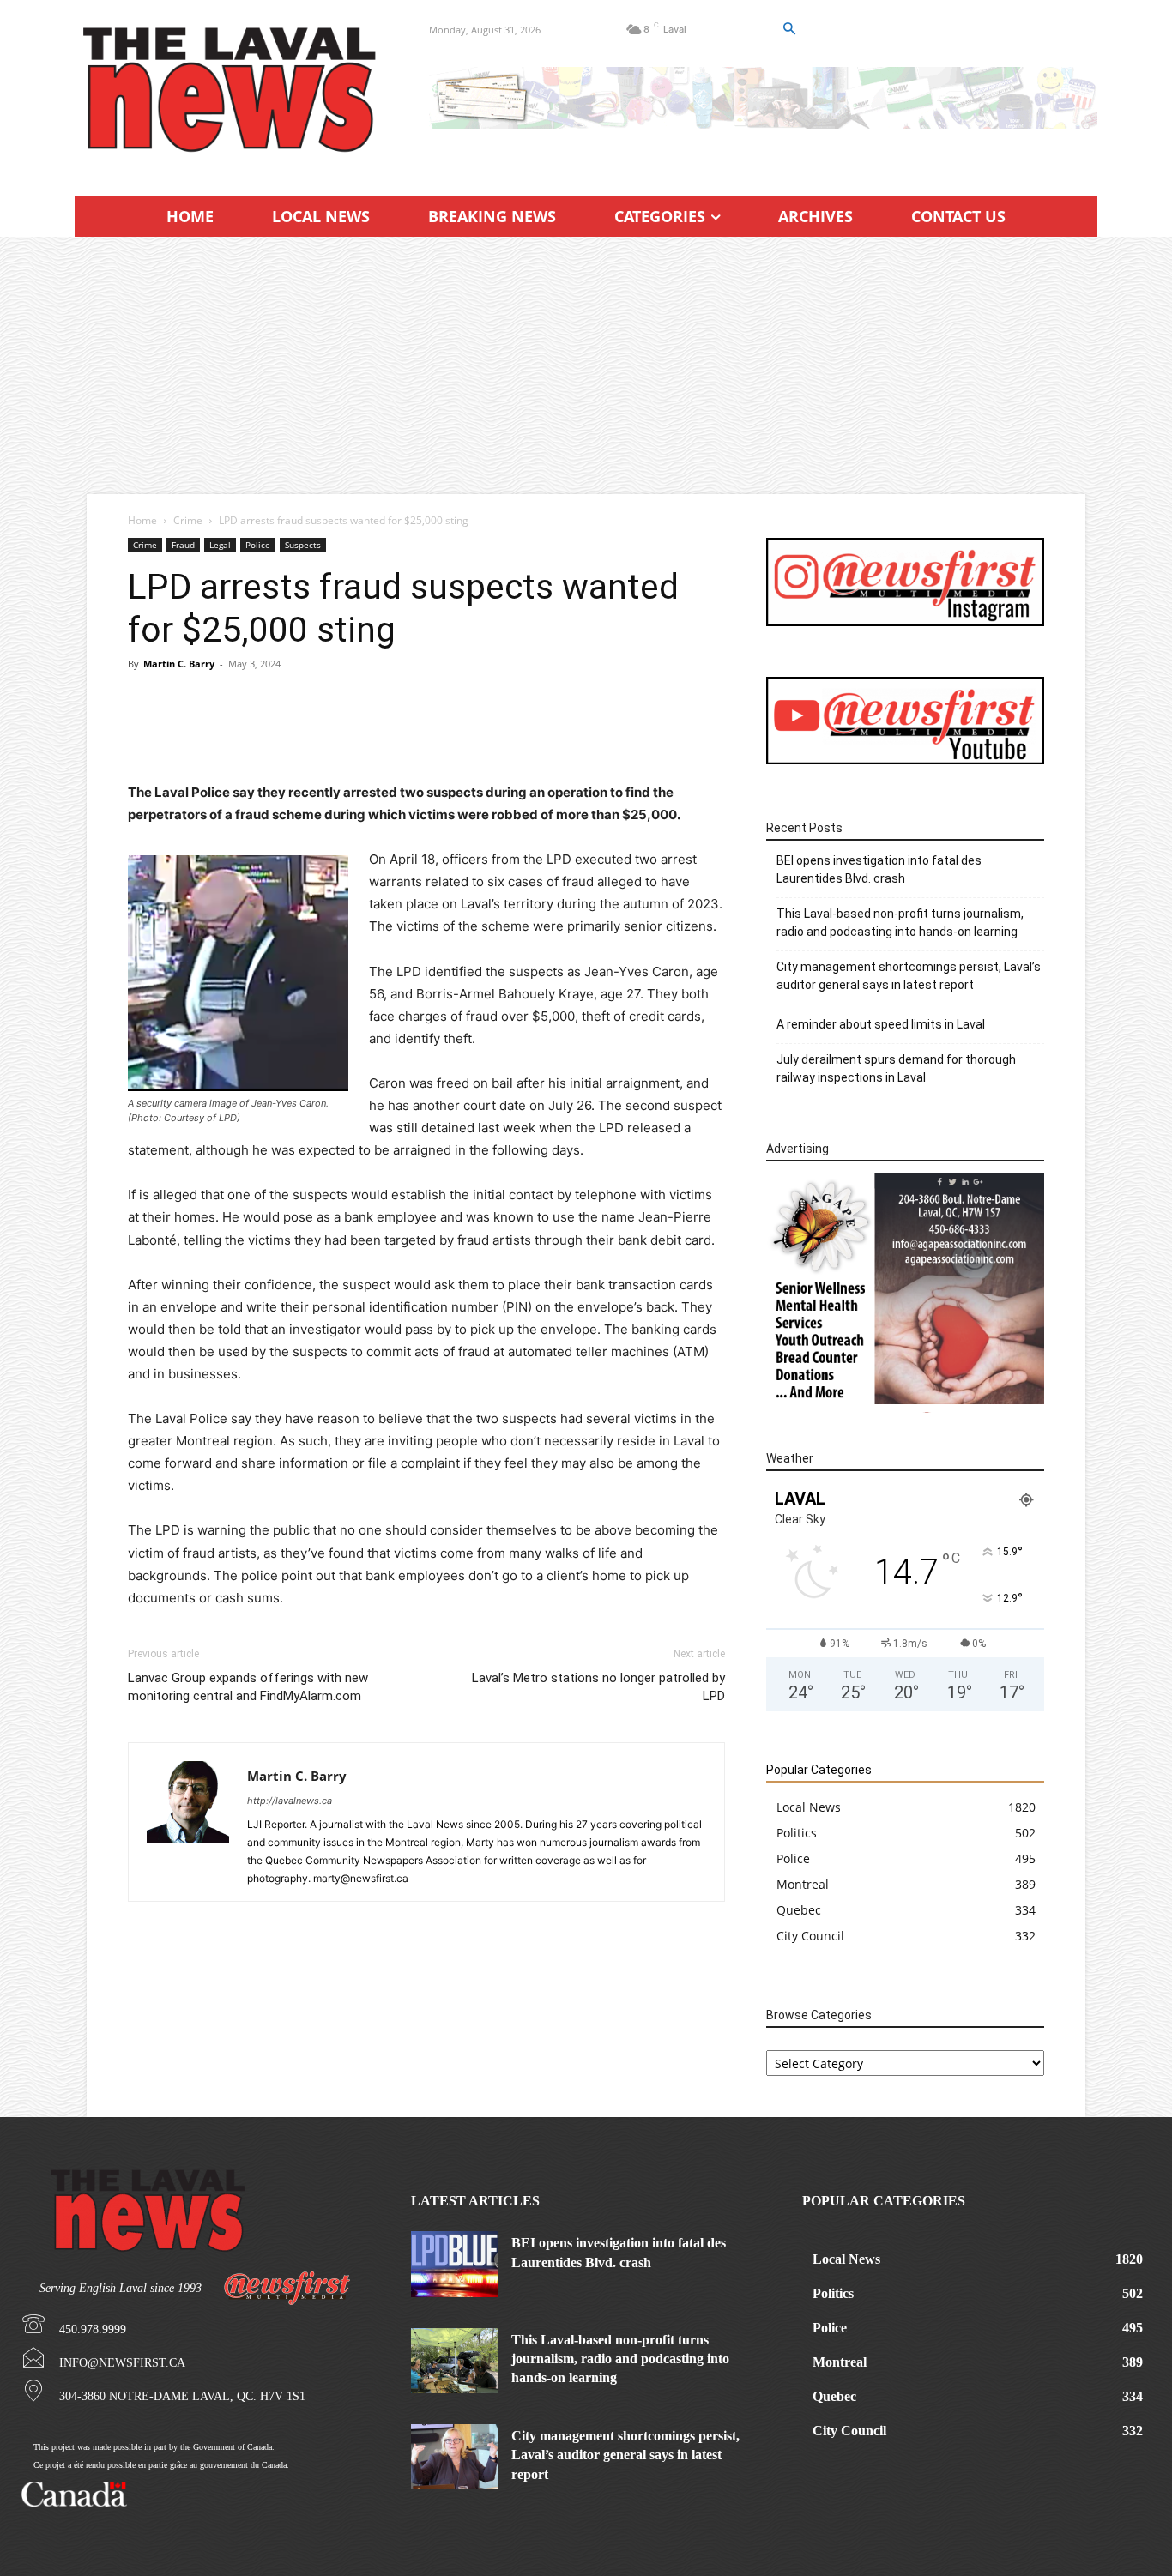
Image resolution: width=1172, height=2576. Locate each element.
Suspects (303, 545)
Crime (188, 520)
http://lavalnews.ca (290, 1801)
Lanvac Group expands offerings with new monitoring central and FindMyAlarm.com (248, 1687)
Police (258, 545)
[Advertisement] (586, 365)
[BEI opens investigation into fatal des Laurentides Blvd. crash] (455, 2264)
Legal (220, 545)
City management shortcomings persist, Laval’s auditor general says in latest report (909, 976)
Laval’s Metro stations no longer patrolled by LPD (598, 1687)
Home (142, 520)
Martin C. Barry (179, 664)
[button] (788, 29)
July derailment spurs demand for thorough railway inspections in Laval (896, 1068)
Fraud (183, 545)
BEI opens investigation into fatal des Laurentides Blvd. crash (879, 869)
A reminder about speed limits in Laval (881, 1024)
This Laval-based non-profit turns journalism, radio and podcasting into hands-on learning (900, 923)
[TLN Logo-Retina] (231, 90)
